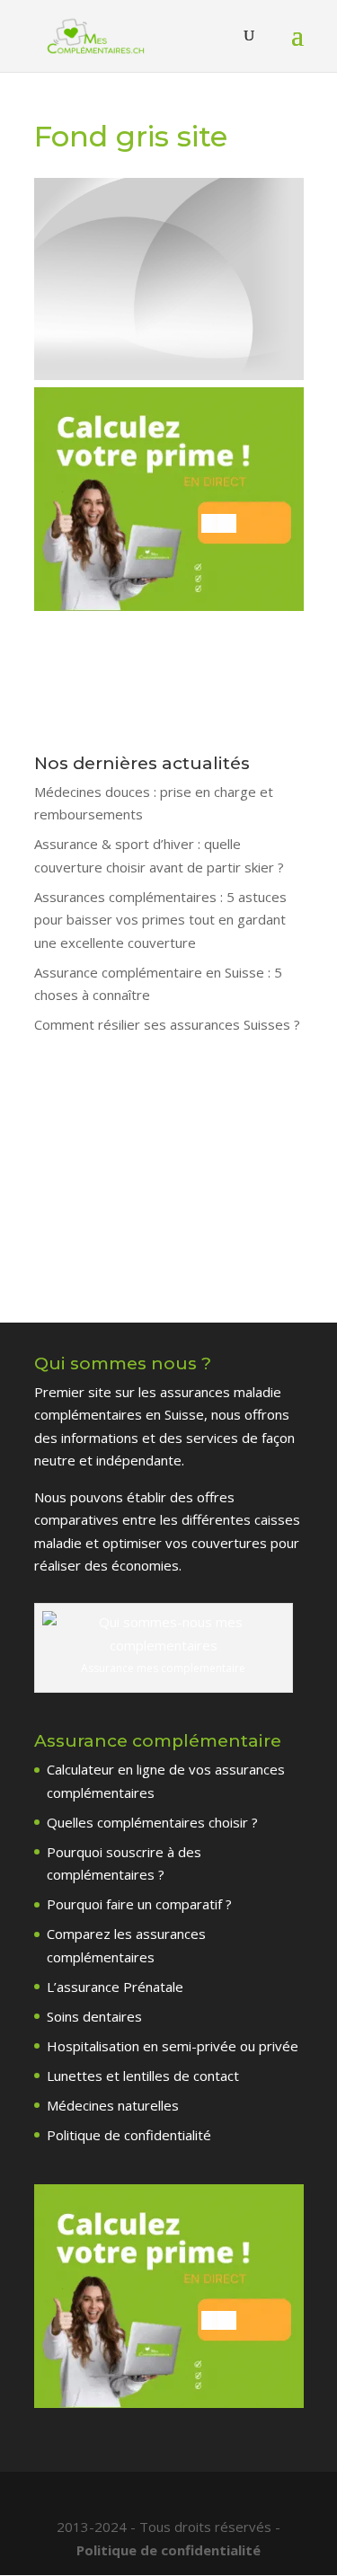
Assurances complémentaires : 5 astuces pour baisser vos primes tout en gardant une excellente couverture (160, 920)
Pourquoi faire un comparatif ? (139, 1904)
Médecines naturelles (113, 2105)
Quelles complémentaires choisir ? (152, 1822)
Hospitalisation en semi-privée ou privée (173, 2046)
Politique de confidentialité (129, 2135)
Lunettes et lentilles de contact (143, 2076)
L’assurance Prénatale (115, 1987)
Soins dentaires (94, 2016)
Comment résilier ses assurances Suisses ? (167, 1024)
